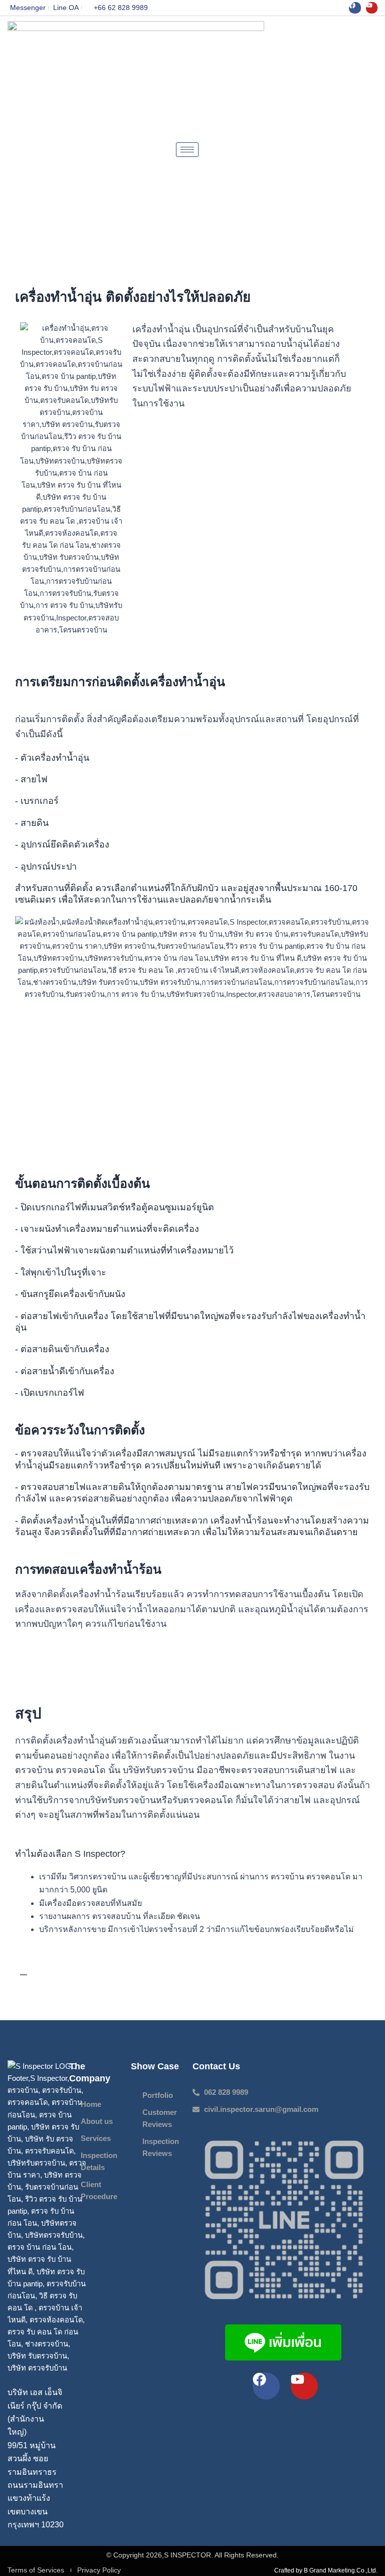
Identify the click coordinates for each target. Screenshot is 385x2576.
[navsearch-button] (372, 149)
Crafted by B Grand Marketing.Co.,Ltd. (326, 2570)
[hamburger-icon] (187, 150)
